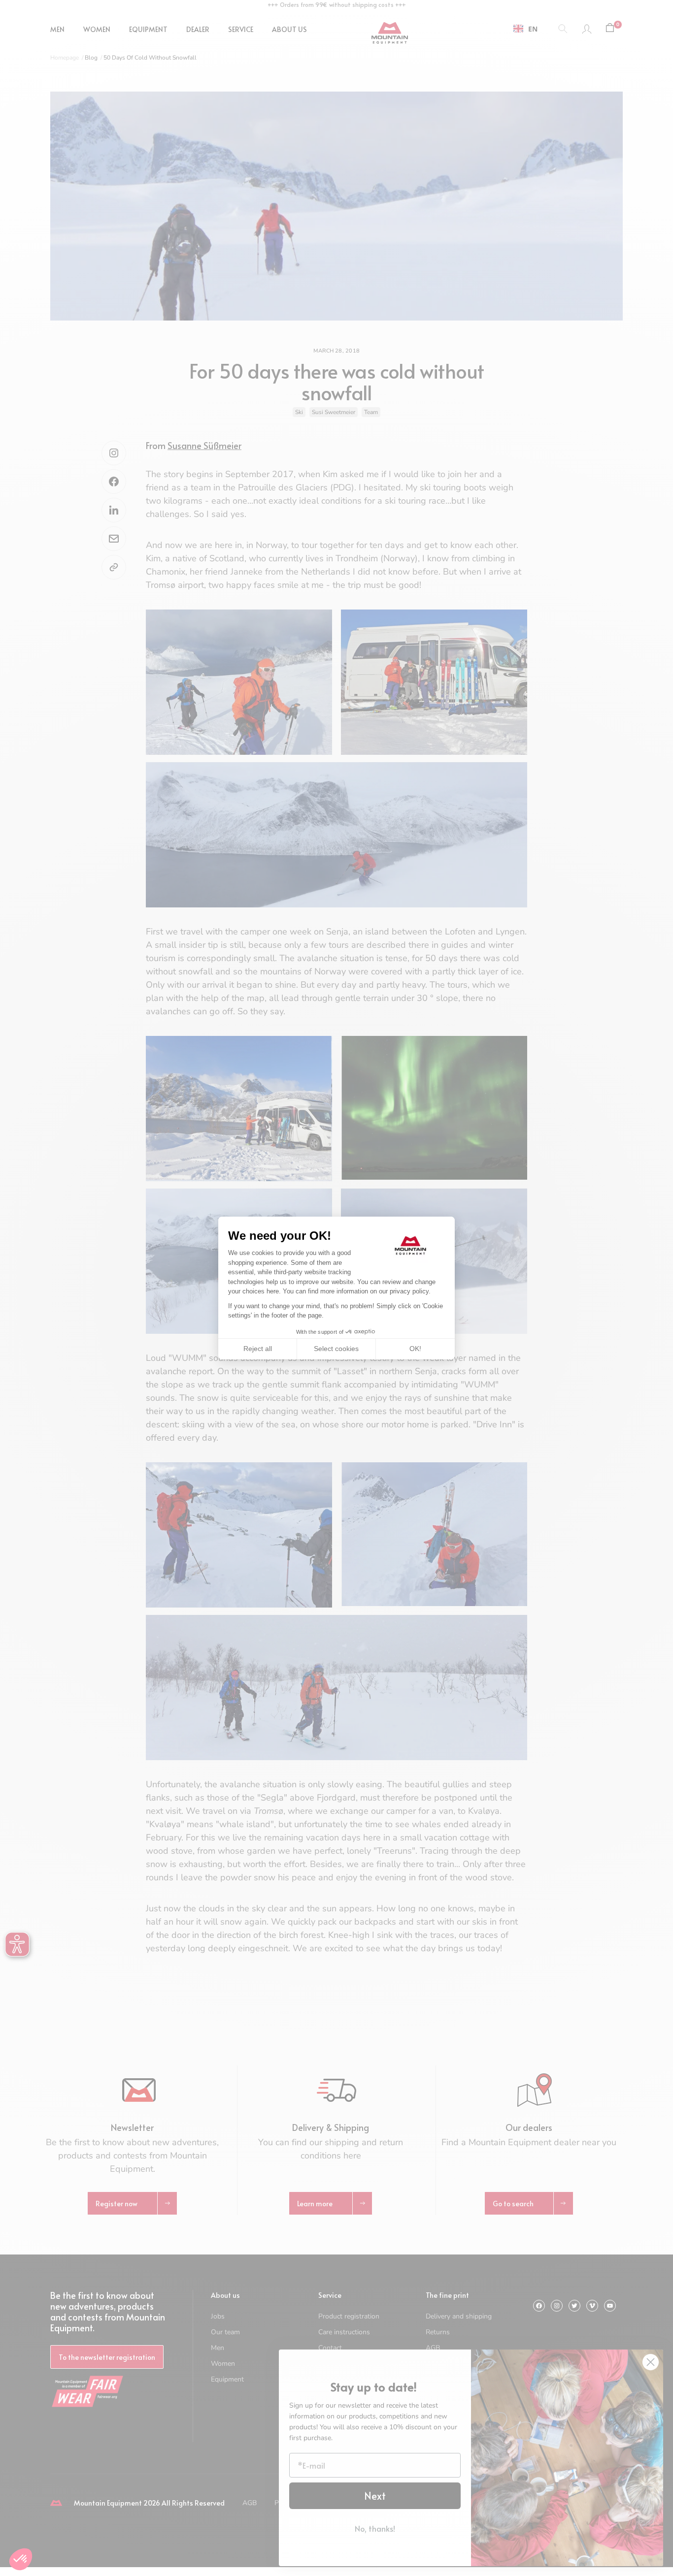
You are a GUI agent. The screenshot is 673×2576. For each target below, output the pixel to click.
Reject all (258, 1349)
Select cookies (336, 1349)
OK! (415, 1349)
